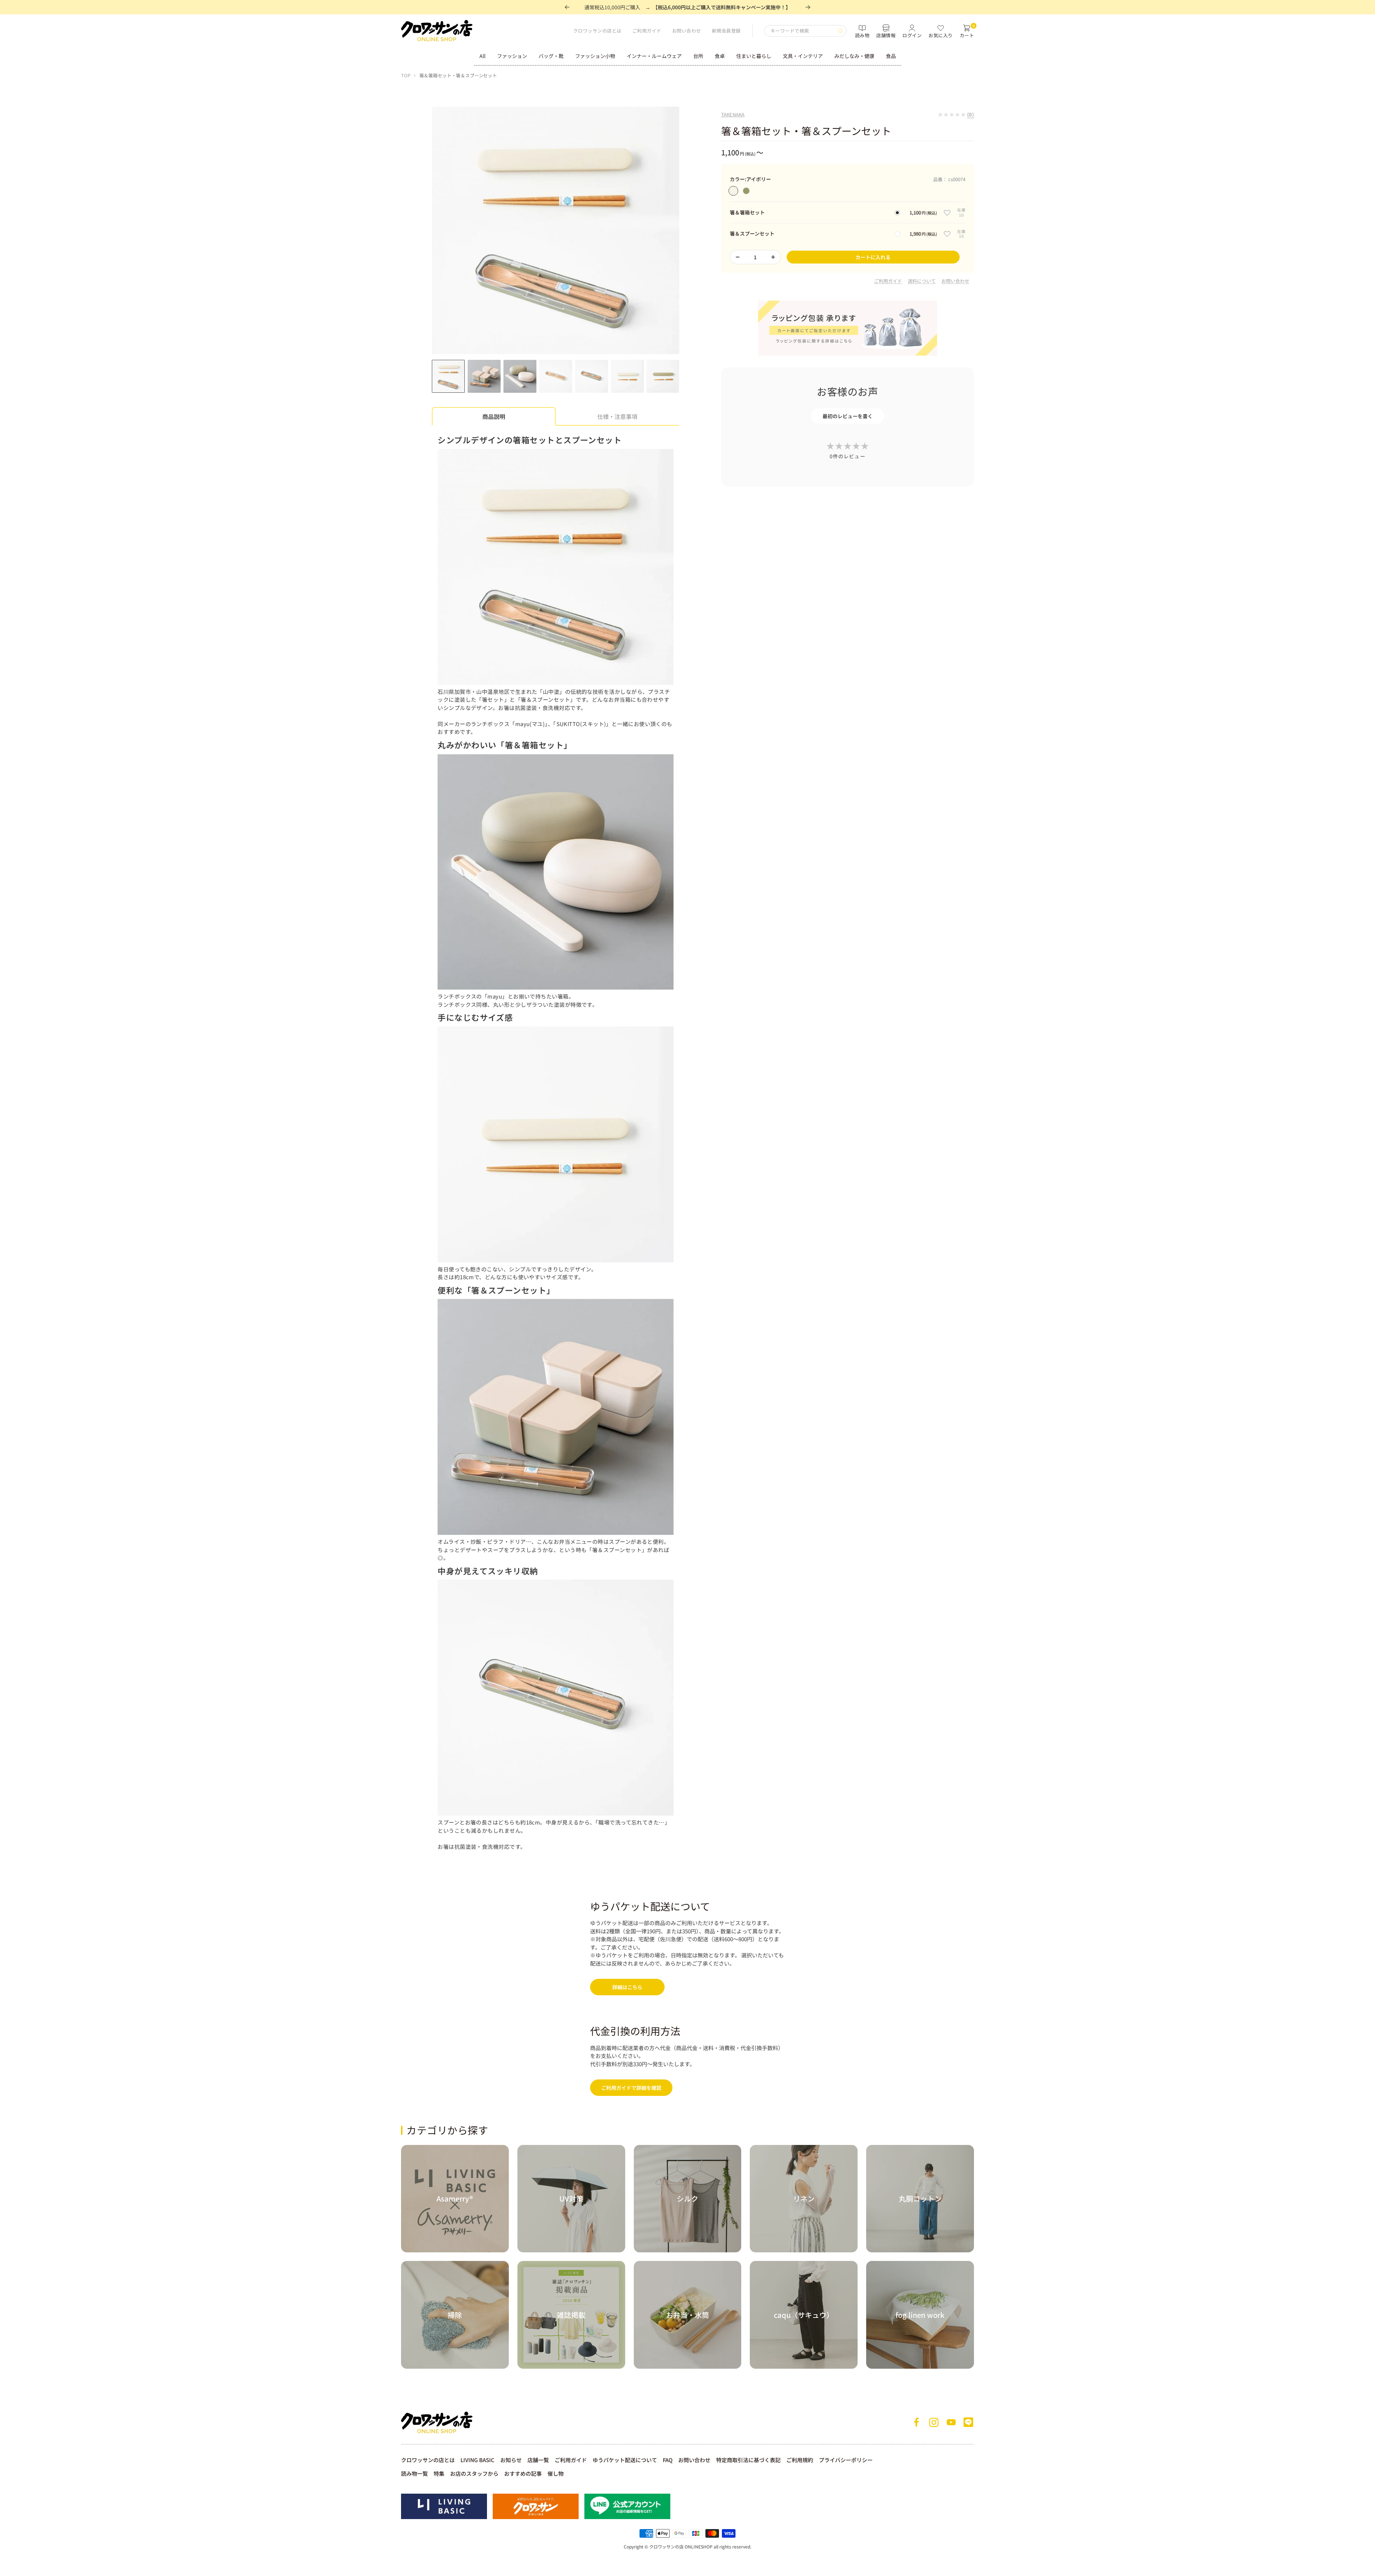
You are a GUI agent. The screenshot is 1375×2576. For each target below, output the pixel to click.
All (483, 56)
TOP (406, 75)
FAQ (668, 2460)
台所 (698, 56)
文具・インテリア (803, 56)
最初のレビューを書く (848, 416)
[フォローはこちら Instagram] (934, 2422)
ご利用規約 (800, 2460)
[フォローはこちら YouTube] (951, 2422)
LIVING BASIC (477, 2460)
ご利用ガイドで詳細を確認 (631, 2088)
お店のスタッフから (474, 2473)
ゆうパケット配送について (625, 2460)
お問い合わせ (687, 31)
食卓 (720, 56)
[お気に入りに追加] (947, 213)
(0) (971, 114)
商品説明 (494, 416)
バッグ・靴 (551, 56)
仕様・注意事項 (617, 416)
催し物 (556, 2473)
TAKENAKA (733, 114)
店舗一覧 (538, 2460)
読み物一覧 (414, 2473)
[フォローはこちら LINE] (968, 2422)
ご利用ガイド (647, 31)
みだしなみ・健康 (854, 56)
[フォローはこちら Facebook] (917, 2422)
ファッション (512, 56)
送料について (922, 281)
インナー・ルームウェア (654, 56)
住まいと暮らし (754, 56)
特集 (439, 2473)
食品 (891, 56)
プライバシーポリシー (846, 2460)
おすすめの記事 (523, 2473)
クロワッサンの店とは (597, 31)
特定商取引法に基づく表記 (748, 2460)
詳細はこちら (627, 1987)
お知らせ (511, 2460)
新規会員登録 (726, 31)
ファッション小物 (595, 56)
